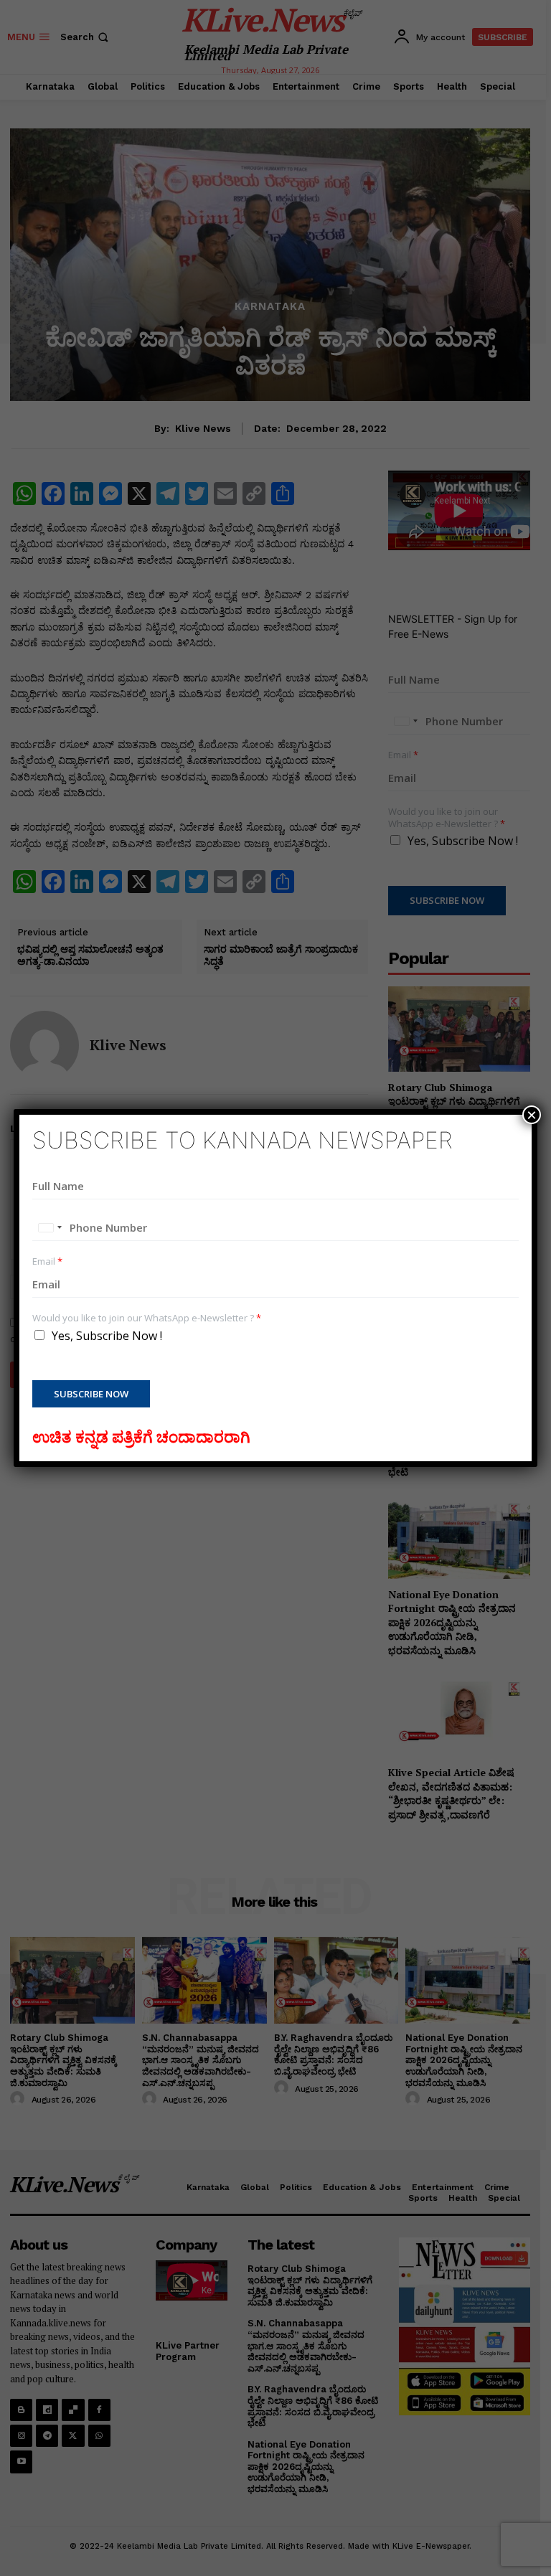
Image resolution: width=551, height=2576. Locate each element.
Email (47, 1261)
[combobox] (50, 1227)
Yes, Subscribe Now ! (107, 1336)
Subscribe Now (91, 1394)
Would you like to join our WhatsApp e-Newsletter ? (147, 1318)
